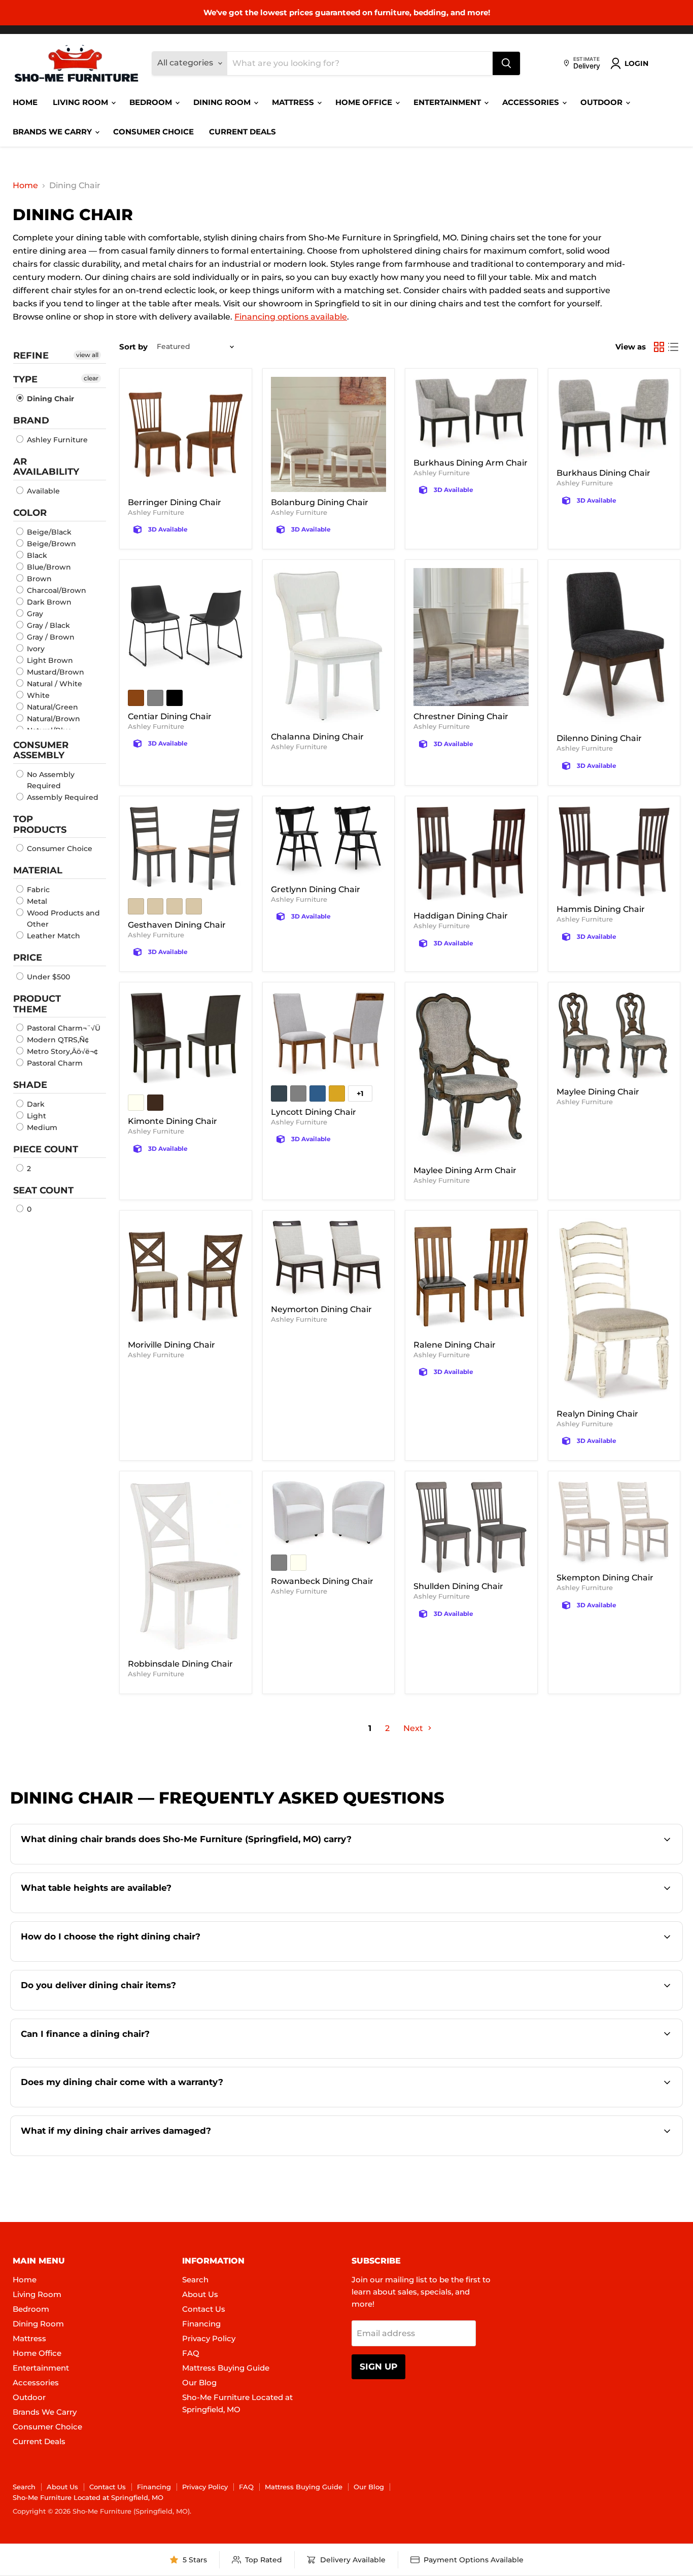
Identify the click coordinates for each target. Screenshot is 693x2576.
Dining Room (223, 102)
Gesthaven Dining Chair (177, 925)
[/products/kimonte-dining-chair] (186, 1039)
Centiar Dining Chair (170, 716)
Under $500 (47, 977)
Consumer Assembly (41, 750)
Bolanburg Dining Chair (320, 502)
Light (36, 1116)
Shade (30, 1085)
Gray (34, 614)
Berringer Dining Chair (175, 502)
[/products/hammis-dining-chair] (614, 852)
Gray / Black (47, 625)
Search (195, 2280)
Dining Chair (49, 399)
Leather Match (53, 936)
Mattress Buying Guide (226, 2368)
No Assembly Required (50, 780)
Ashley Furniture (56, 440)
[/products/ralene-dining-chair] (471, 1277)
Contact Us (204, 2309)
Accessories (532, 102)
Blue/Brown (48, 567)
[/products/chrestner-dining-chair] (471, 637)
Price (28, 958)
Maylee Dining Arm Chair (465, 1170)
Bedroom (152, 102)
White (37, 695)
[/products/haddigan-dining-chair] (471, 855)
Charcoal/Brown (56, 590)
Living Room (81, 102)
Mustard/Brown (55, 672)
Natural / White (54, 684)
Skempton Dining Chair (605, 1578)
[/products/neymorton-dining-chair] (329, 1259)
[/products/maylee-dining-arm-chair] (471, 1075)
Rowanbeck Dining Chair (322, 1581)
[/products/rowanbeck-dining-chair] (329, 1514)
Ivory (35, 649)
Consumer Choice (153, 132)
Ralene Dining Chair (455, 1345)
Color (30, 513)
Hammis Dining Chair (601, 909)
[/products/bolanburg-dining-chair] (329, 435)
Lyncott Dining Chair (314, 1112)
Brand (31, 420)
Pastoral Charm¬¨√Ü (63, 1028)
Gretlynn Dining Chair (316, 889)
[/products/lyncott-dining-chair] (329, 1035)
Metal (36, 901)
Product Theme (37, 1004)
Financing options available (291, 317)
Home (25, 102)
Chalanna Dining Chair (317, 737)
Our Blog (199, 2383)
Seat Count (43, 1190)
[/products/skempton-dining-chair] (614, 1523)
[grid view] (659, 347)
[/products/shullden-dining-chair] (471, 1528)
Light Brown (49, 660)
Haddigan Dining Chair (461, 916)
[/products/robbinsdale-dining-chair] (186, 1566)
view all (87, 355)
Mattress (294, 102)
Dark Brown (48, 602)
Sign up (378, 2367)
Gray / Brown (50, 637)
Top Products (40, 824)
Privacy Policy (209, 2338)
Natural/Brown (53, 719)
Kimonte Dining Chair (172, 1121)
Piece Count (46, 1149)
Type (25, 379)
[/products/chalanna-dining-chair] (329, 647)
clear (91, 378)
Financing (201, 2324)
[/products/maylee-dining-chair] (614, 1036)
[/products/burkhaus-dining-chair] (614, 420)
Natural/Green (51, 707)
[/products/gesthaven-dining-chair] (186, 848)
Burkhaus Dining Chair (603, 473)
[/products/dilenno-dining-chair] (614, 648)
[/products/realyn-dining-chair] (614, 1311)
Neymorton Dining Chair (321, 1309)
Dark (35, 1104)
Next (414, 1728)
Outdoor (602, 102)
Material (38, 870)
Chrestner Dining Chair (461, 716)
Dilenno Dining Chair (599, 738)
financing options (112, 2057)
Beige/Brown (50, 544)
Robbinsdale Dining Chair (180, 1664)
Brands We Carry (53, 132)
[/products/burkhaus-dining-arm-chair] (471, 415)
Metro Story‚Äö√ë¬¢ (61, 1051)
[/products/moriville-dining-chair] (186, 1277)
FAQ (191, 2353)
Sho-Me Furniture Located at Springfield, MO (88, 2497)
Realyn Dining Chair (597, 1414)
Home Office (365, 102)
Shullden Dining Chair (458, 1586)
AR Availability (46, 467)
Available (42, 491)
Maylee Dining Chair (598, 1092)
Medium (41, 1127)
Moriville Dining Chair (171, 1345)
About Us (200, 2294)
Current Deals (242, 132)
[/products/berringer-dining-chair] (186, 435)
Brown (38, 579)
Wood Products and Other (62, 919)
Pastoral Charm (54, 1063)
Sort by (133, 347)
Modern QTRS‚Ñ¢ (57, 1040)
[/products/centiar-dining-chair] (186, 626)
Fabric (37, 890)
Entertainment (448, 102)
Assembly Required (62, 797)
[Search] (506, 63)
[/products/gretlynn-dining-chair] (329, 842)
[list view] (673, 347)
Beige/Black (48, 532)
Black (36, 555)
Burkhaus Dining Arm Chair (471, 463)
